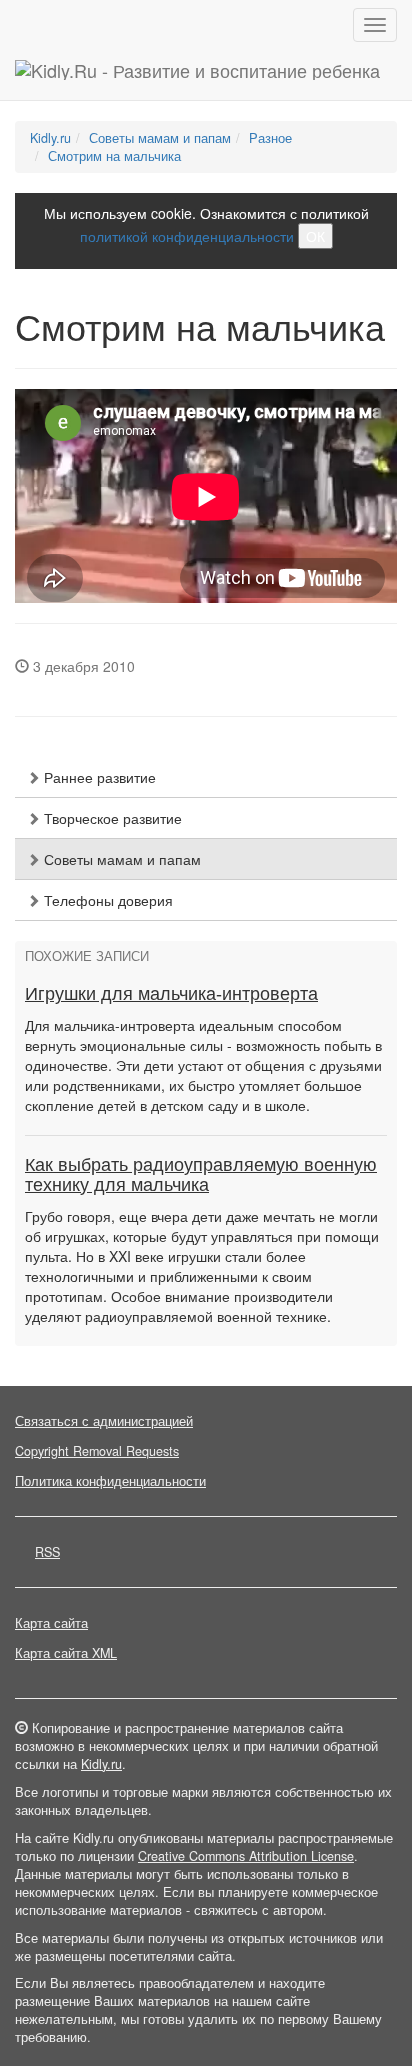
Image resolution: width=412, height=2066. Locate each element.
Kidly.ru (50, 138)
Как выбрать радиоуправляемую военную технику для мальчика (201, 1175)
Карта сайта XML (66, 1653)
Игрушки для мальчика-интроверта (171, 994)
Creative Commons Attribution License (246, 1856)
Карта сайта (51, 1623)
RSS (47, 1552)
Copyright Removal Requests (97, 1451)
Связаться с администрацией (104, 1421)
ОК (315, 236)
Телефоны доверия (106, 900)
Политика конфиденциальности (110, 1481)
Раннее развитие (98, 777)
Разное (270, 138)
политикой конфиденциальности (187, 236)
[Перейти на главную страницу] (197, 75)
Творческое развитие (111, 818)
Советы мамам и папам (160, 138)
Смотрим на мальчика (114, 156)
